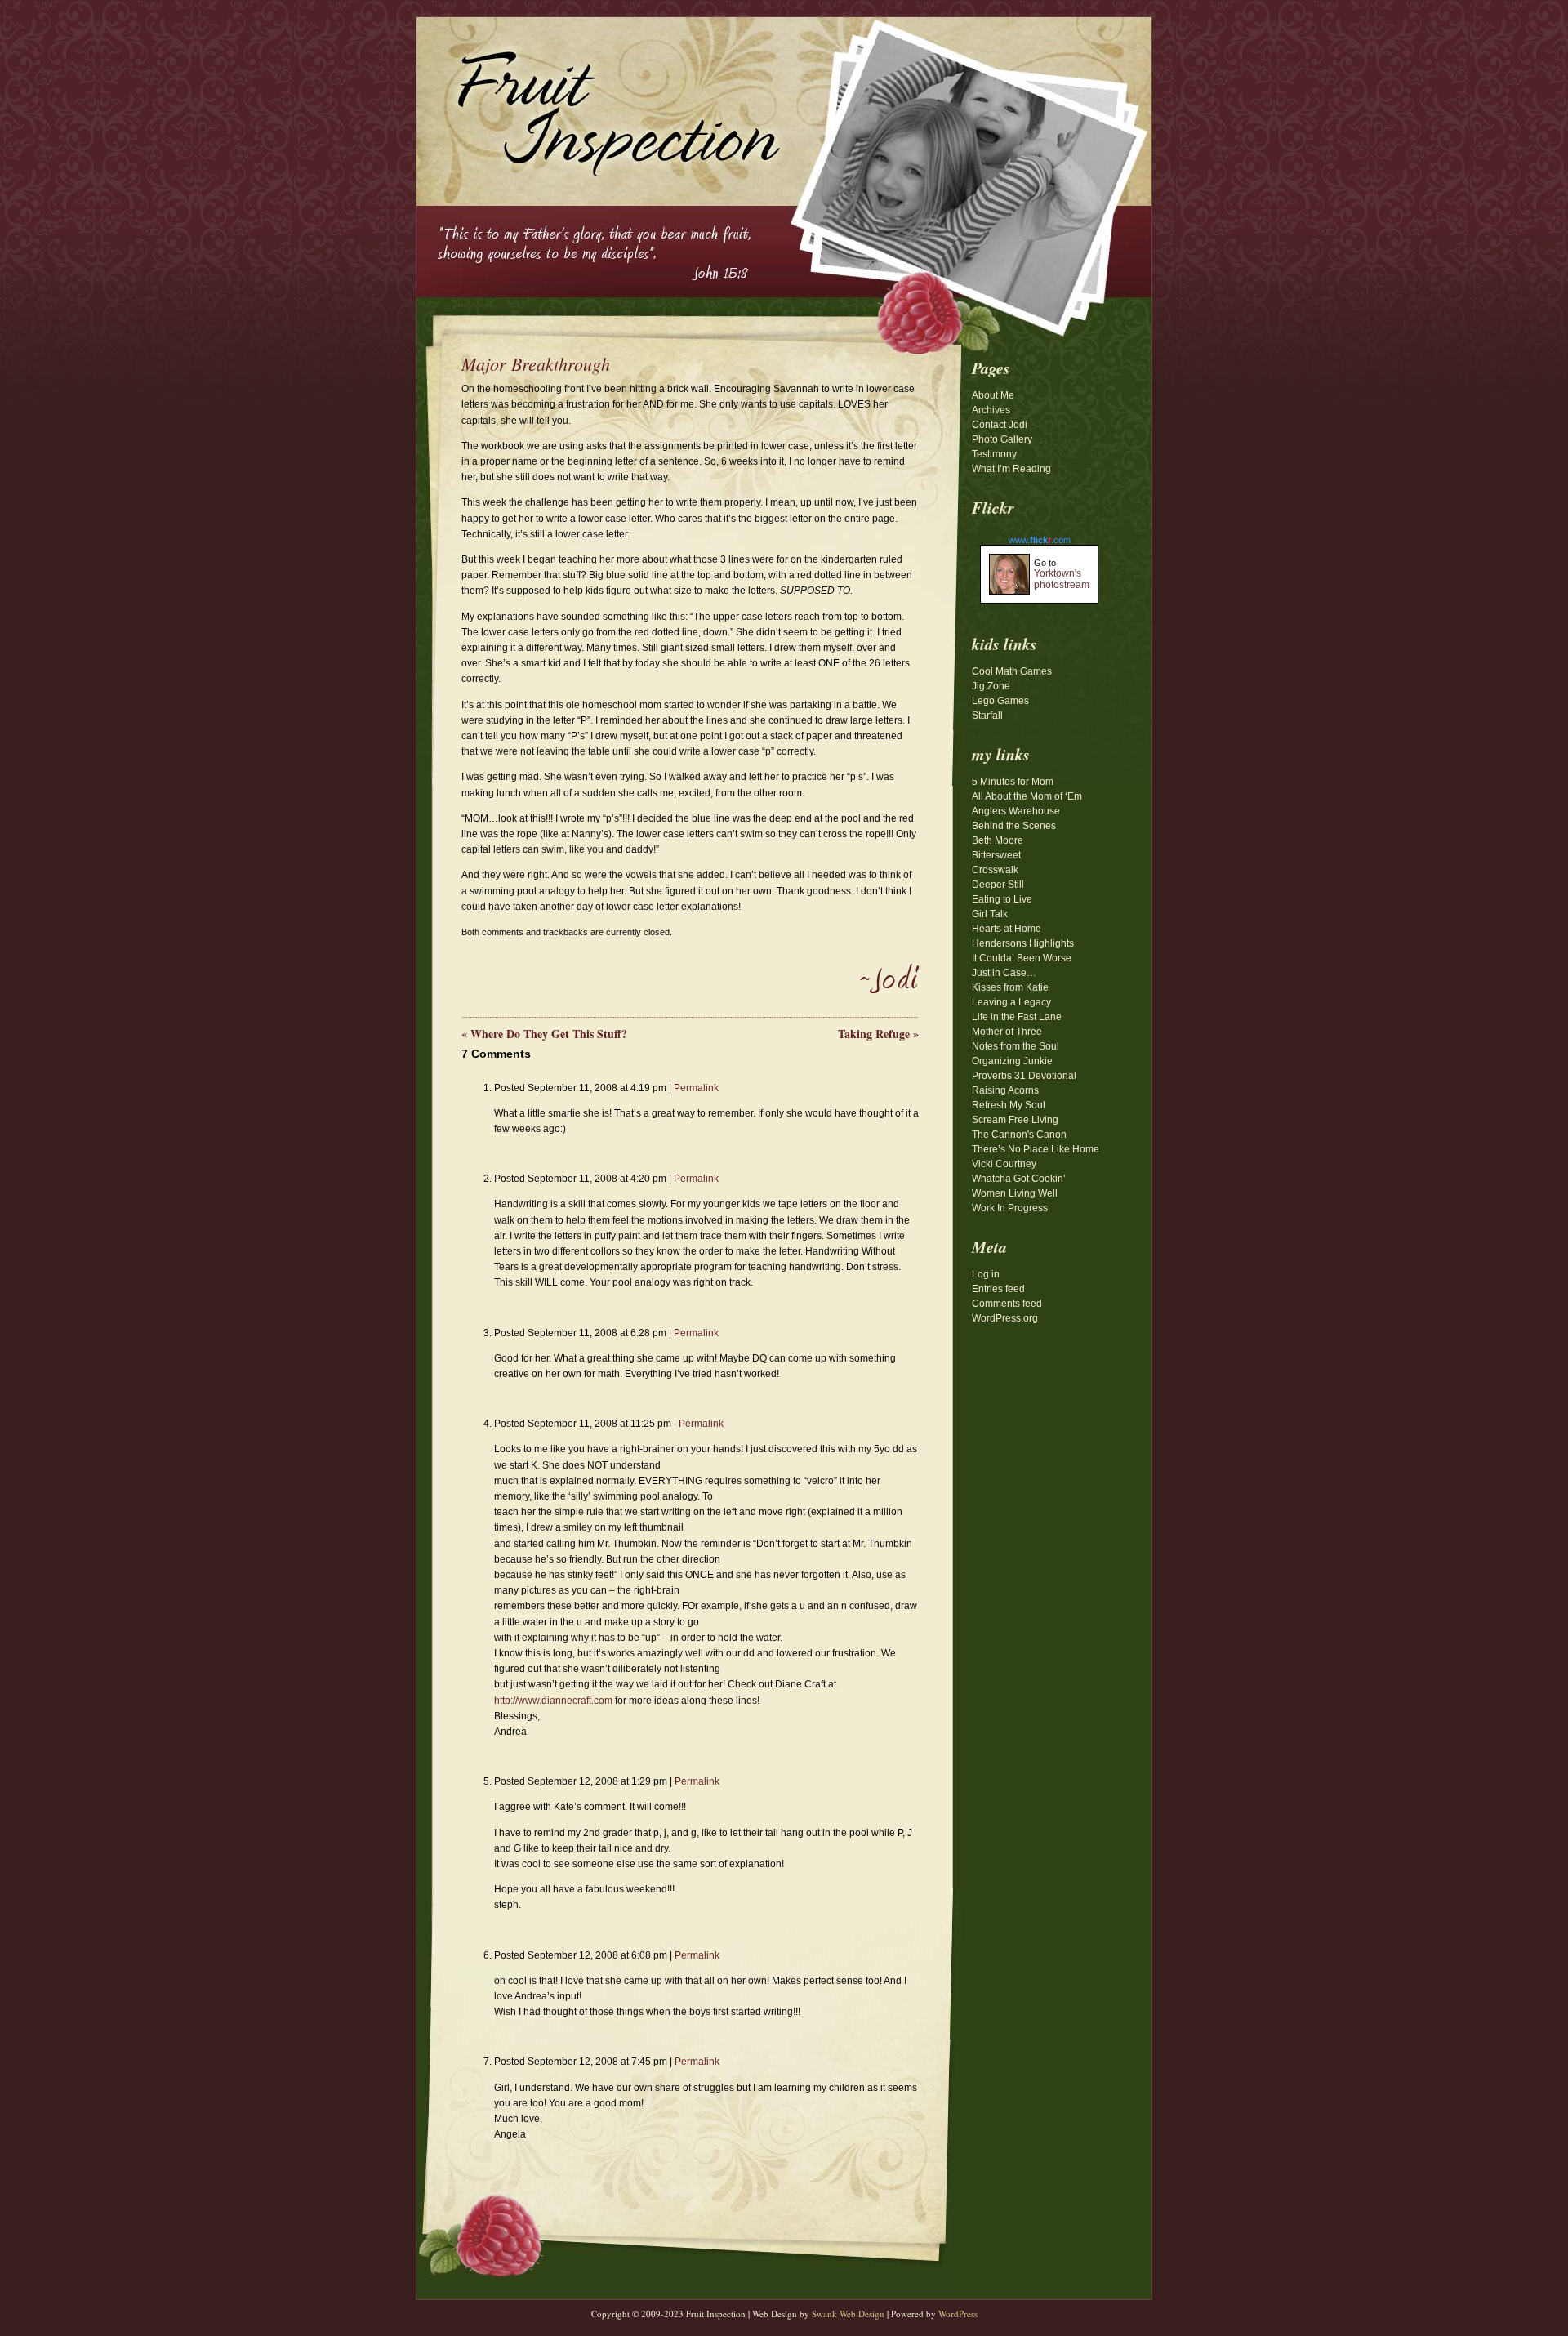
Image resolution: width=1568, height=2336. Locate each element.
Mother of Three (1007, 1032)
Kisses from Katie (1010, 987)
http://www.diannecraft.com (553, 1701)
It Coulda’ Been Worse (1022, 958)
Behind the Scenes (1014, 826)
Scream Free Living (1015, 1120)
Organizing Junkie (1012, 1061)
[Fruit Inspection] (600, 99)
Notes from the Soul (1016, 1046)
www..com (1040, 540)
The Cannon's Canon (1019, 1135)
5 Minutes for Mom (1013, 782)
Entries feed (998, 1289)
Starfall (987, 716)
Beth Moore (998, 840)
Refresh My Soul (1009, 1105)
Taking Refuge (878, 1034)
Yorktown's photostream (1062, 579)
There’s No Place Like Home (1036, 1149)
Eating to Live (1002, 899)
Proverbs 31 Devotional (1024, 1076)
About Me (993, 395)
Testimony (994, 454)
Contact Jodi (1000, 425)
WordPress (958, 2314)
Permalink (696, 1088)
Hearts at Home (1007, 929)
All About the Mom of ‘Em (1027, 796)
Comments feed (1007, 1304)
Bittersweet (996, 855)
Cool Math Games (1012, 671)
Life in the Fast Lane (1017, 1017)
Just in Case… (1004, 973)
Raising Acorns (1005, 1090)
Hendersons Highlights (1023, 943)
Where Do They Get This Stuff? (544, 1034)
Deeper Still (998, 885)
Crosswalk (995, 870)
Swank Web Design (848, 2314)
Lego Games (1000, 701)
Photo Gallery (1002, 439)
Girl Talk (990, 914)
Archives (991, 410)
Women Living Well (1015, 1193)
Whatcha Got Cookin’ (1019, 1179)
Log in (986, 1274)
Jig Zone (991, 686)
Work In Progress (1010, 1208)
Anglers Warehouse (1016, 811)
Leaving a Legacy (1011, 1002)
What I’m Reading (1011, 469)
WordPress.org (1005, 1318)
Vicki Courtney (1004, 1164)
